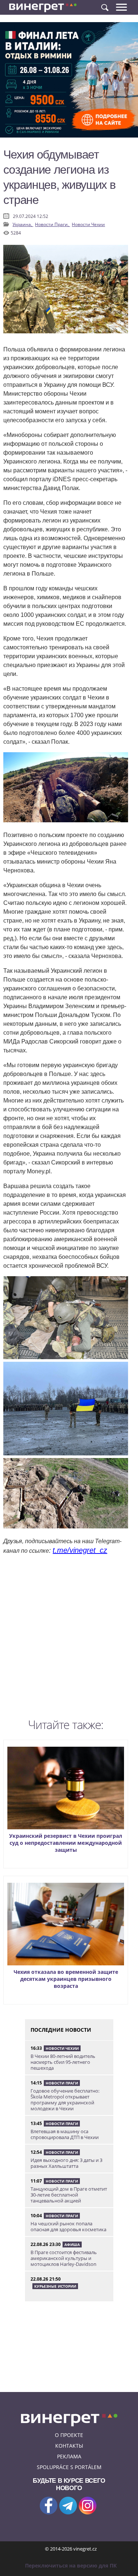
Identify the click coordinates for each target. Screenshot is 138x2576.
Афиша (72, 2245)
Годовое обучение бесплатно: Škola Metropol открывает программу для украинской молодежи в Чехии (65, 2100)
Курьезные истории (55, 2286)
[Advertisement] (69, 1638)
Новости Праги (62, 2083)
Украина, (23, 224)
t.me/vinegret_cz (80, 1550)
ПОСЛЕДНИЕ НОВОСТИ (61, 2030)
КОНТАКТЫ (69, 2446)
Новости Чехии (88, 224)
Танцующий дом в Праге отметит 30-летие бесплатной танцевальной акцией (69, 2195)
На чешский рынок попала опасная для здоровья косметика (68, 2226)
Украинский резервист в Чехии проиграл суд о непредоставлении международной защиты (66, 1843)
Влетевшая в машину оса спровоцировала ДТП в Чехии (65, 2134)
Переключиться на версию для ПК (71, 2565)
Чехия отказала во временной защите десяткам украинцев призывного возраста (66, 1979)
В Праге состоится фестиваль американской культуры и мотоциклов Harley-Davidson (64, 2258)
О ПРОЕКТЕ (69, 2435)
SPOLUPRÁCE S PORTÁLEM (69, 2467)
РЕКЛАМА (69, 2456)
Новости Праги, (52, 224)
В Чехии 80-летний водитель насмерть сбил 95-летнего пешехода (63, 2062)
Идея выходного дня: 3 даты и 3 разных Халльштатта (66, 2163)
